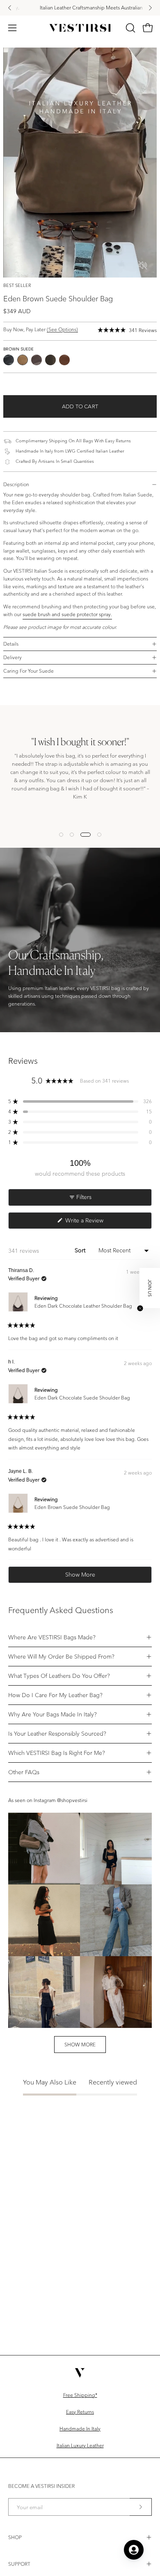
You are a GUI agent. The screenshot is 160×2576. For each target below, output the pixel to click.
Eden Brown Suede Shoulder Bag (72, 1507)
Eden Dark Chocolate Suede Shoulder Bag (82, 1398)
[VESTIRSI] (80, 28)
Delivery (13, 657)
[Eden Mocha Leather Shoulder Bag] (64, 360)
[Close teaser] (140, 1308)
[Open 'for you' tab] (134, 2550)
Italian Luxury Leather (80, 2445)
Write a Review (94, 1222)
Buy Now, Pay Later (41, 329)
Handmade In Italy (80, 2429)
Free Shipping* (80, 2395)
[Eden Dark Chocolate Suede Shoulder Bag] (50, 360)
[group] (80, 8)
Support (19, 2564)
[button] (130, 28)
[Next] (150, 8)
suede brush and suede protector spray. (67, 614)
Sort (81, 1250)
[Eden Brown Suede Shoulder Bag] (23, 360)
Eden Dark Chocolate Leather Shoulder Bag (83, 1306)
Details (11, 644)
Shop (15, 2537)
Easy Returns (80, 2412)
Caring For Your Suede (29, 671)
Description (16, 484)
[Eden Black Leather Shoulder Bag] (9, 360)
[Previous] (10, 8)
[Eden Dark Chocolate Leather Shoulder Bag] (37, 360)
